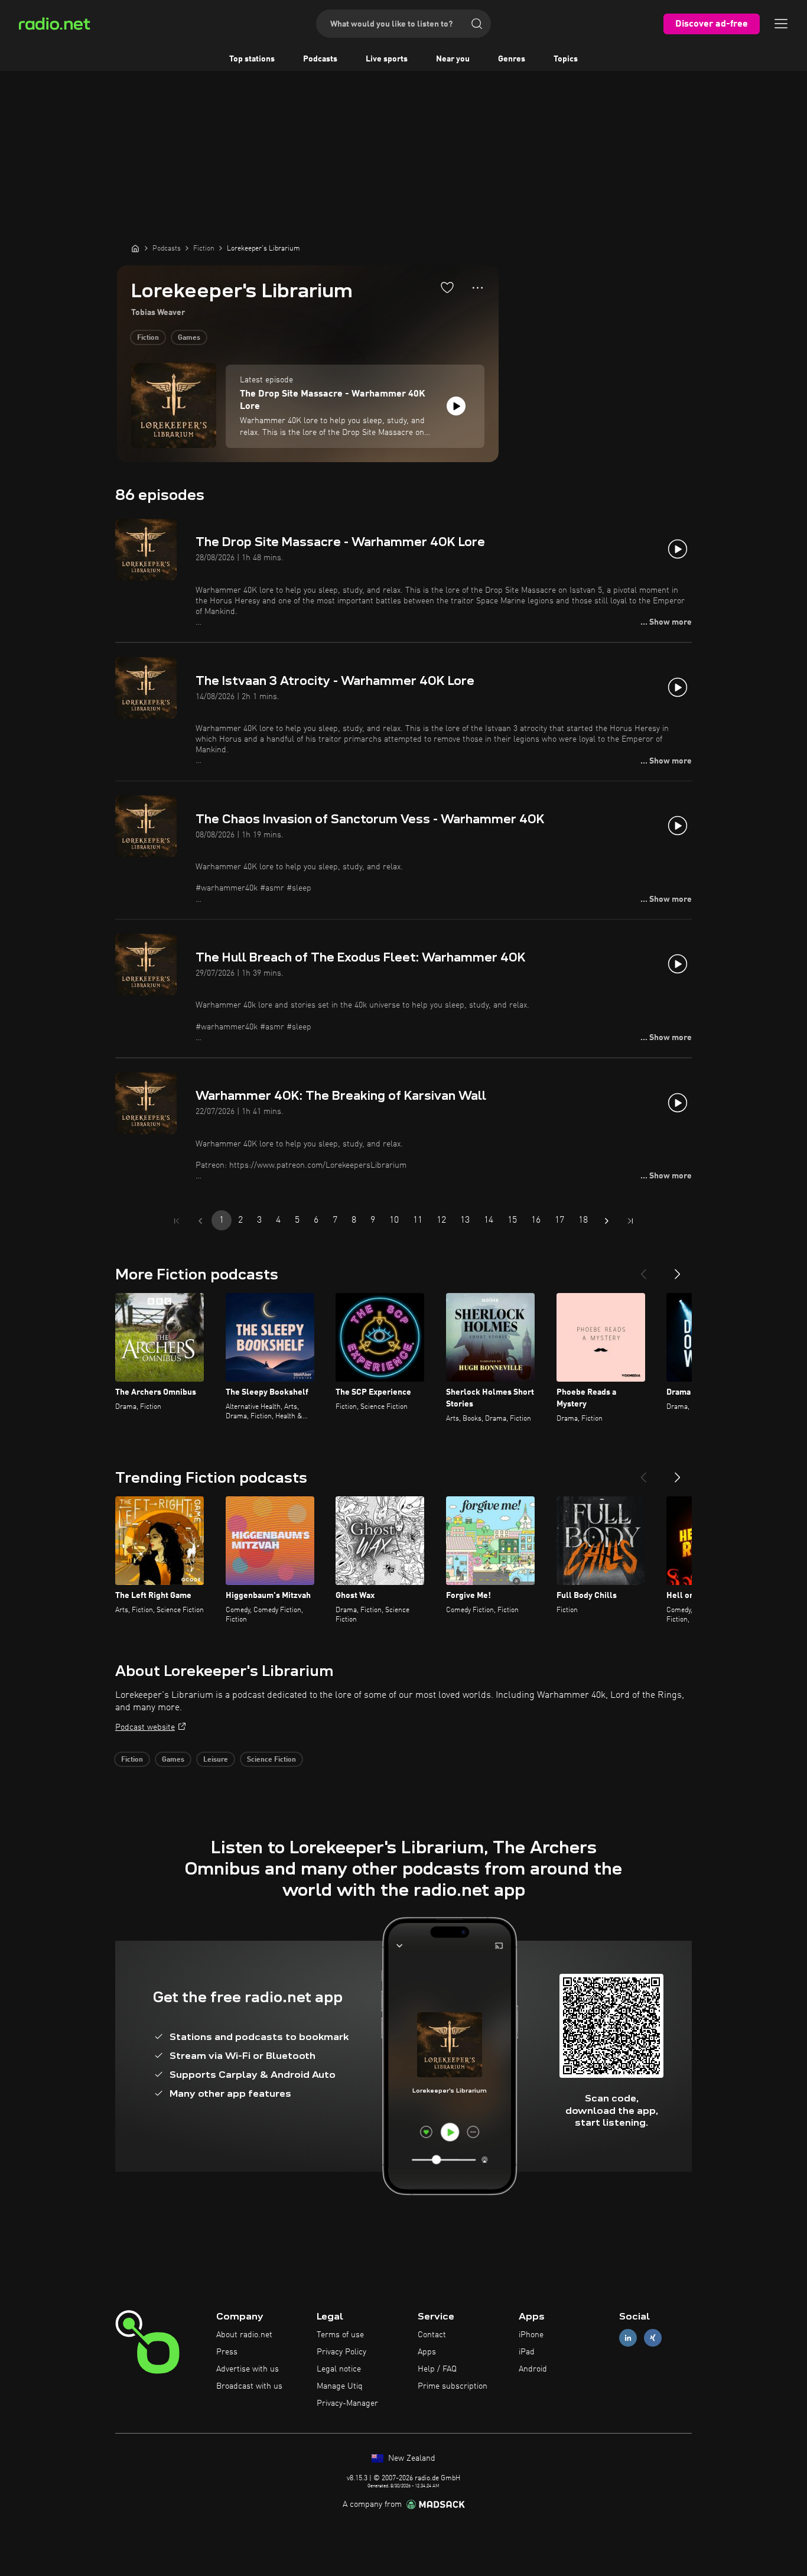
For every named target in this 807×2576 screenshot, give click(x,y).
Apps (427, 2352)
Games (189, 338)
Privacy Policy (341, 2352)
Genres (512, 59)
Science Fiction (271, 1760)
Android (533, 2369)
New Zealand (411, 2458)
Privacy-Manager (347, 2403)
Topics (566, 59)
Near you (453, 59)
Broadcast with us (249, 2386)
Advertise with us (248, 2369)
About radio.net (244, 2335)
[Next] (678, 1269)
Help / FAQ (437, 2369)
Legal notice (339, 2369)
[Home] (135, 248)
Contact (432, 2335)
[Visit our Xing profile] (653, 2338)
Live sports (387, 59)
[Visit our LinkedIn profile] (628, 2338)
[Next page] (607, 1221)
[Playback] (456, 406)
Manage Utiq (340, 2386)
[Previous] (643, 1269)
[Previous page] (200, 1221)
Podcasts (320, 59)
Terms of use (340, 2335)
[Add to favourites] (447, 287)
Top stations (252, 59)
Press (227, 2352)
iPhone (531, 2335)
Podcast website (145, 1727)
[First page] (177, 1221)
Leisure (216, 1760)
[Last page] (630, 1221)
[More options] (478, 288)
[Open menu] (781, 24)
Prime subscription (453, 2386)
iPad (527, 2352)
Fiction (148, 338)
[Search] (477, 24)
